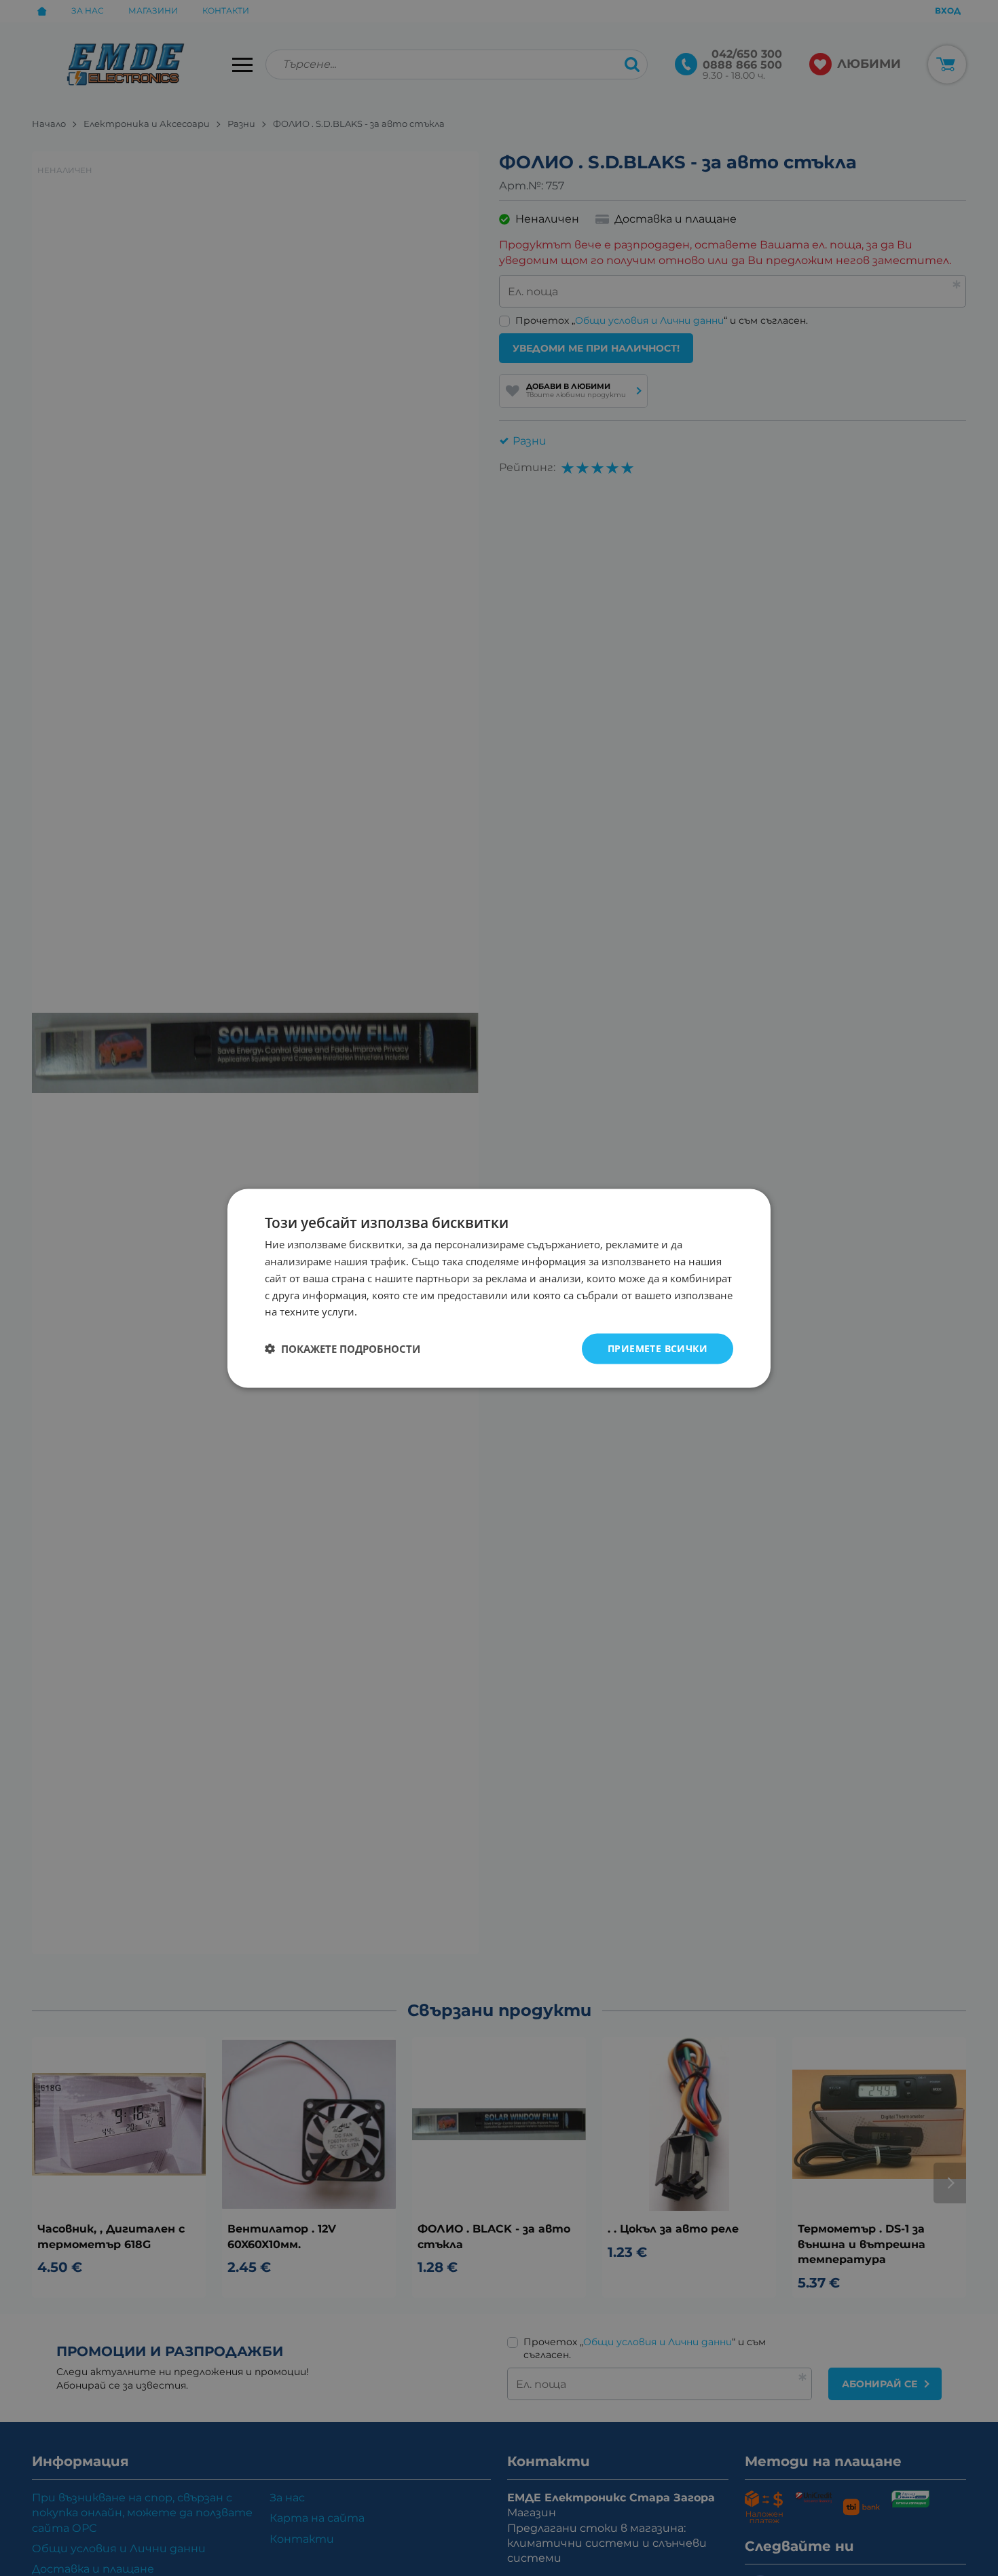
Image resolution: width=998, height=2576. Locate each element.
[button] (343, 1349)
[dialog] (499, 1288)
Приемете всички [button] (658, 1348)
